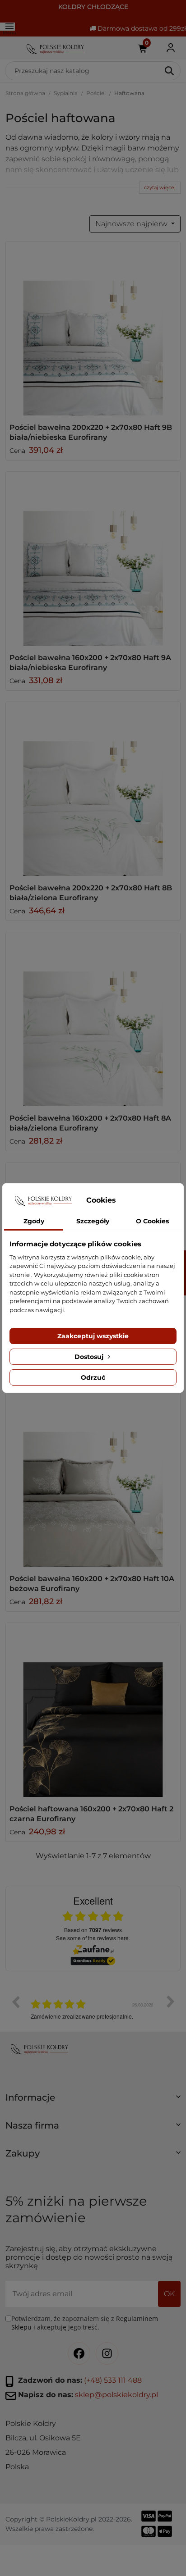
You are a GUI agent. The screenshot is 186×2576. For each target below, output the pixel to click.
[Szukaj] (170, 71)
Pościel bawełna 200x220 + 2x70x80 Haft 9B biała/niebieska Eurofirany (91, 432)
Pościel (96, 93)
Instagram (107, 2354)
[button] (93, 2101)
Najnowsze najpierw (132, 224)
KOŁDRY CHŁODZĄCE (93, 7)
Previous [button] (15, 2002)
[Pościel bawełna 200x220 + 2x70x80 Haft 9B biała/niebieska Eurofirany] (93, 328)
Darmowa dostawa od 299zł (141, 28)
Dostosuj (90, 1357)
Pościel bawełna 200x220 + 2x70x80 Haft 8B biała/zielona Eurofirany (91, 893)
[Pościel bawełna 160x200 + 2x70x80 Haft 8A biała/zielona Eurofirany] (93, 1019)
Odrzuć (93, 1377)
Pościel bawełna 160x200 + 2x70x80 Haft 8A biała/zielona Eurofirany (90, 1123)
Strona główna (25, 93)
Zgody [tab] (34, 1221)
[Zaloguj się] (171, 48)
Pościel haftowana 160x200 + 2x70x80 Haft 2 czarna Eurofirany (91, 1814)
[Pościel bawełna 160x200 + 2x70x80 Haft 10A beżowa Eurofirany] (93, 1480)
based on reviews (93, 1930)
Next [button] (171, 2002)
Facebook (79, 2354)
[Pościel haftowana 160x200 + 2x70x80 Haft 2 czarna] (93, 1710)
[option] (93, 2008)
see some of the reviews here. (93, 1938)
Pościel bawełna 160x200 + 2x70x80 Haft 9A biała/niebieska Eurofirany (90, 663)
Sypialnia (66, 93)
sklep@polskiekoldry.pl (116, 2395)
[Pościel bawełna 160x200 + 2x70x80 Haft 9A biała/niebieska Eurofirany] (93, 559)
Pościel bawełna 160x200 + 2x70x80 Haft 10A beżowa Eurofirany (92, 1584)
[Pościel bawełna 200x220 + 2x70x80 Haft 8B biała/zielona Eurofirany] (93, 789)
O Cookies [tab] (152, 1221)
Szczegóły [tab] (93, 1221)
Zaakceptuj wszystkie (93, 1336)
